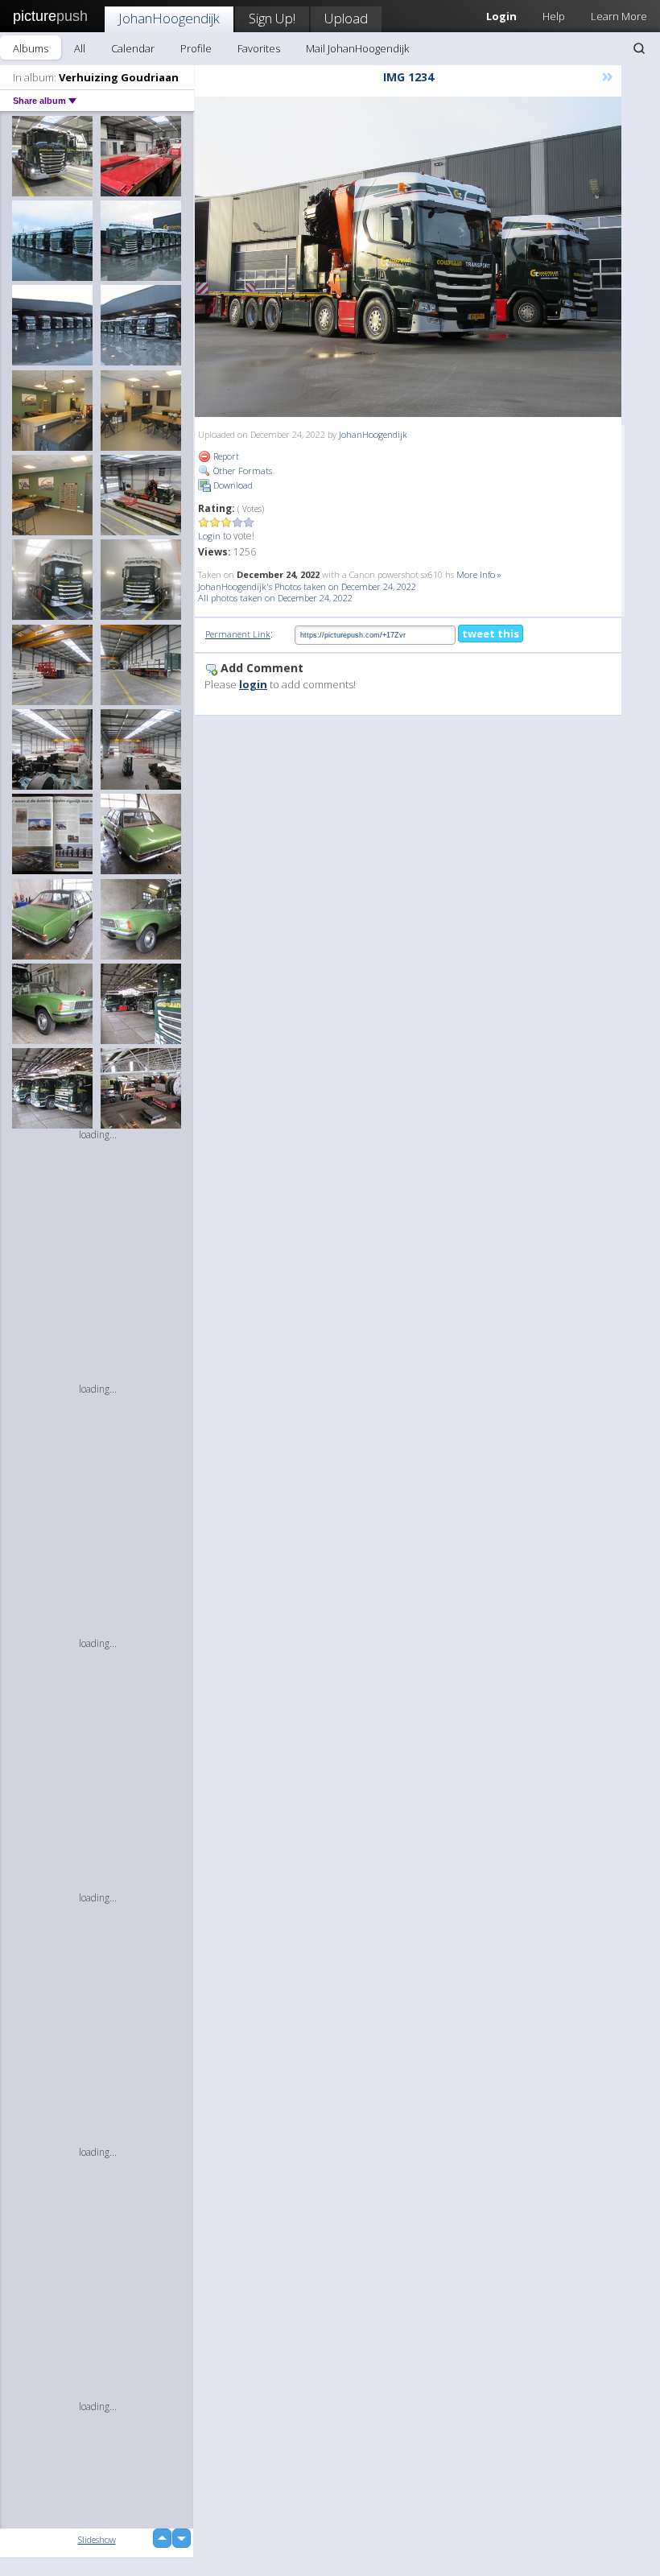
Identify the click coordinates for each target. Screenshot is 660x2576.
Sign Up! (272, 18)
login (253, 684)
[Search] (639, 48)
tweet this (491, 634)
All (80, 48)
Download (232, 485)
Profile (196, 48)
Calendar (133, 48)
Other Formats (241, 471)
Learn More (619, 16)
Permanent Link (238, 634)
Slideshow (97, 2539)
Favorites (259, 48)
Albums (31, 48)
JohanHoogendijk (169, 18)
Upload (346, 18)
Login (209, 536)
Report (225, 456)
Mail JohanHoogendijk (357, 48)
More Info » (479, 574)
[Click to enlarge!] (408, 257)
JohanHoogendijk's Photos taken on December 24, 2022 (307, 586)
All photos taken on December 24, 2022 (275, 598)
